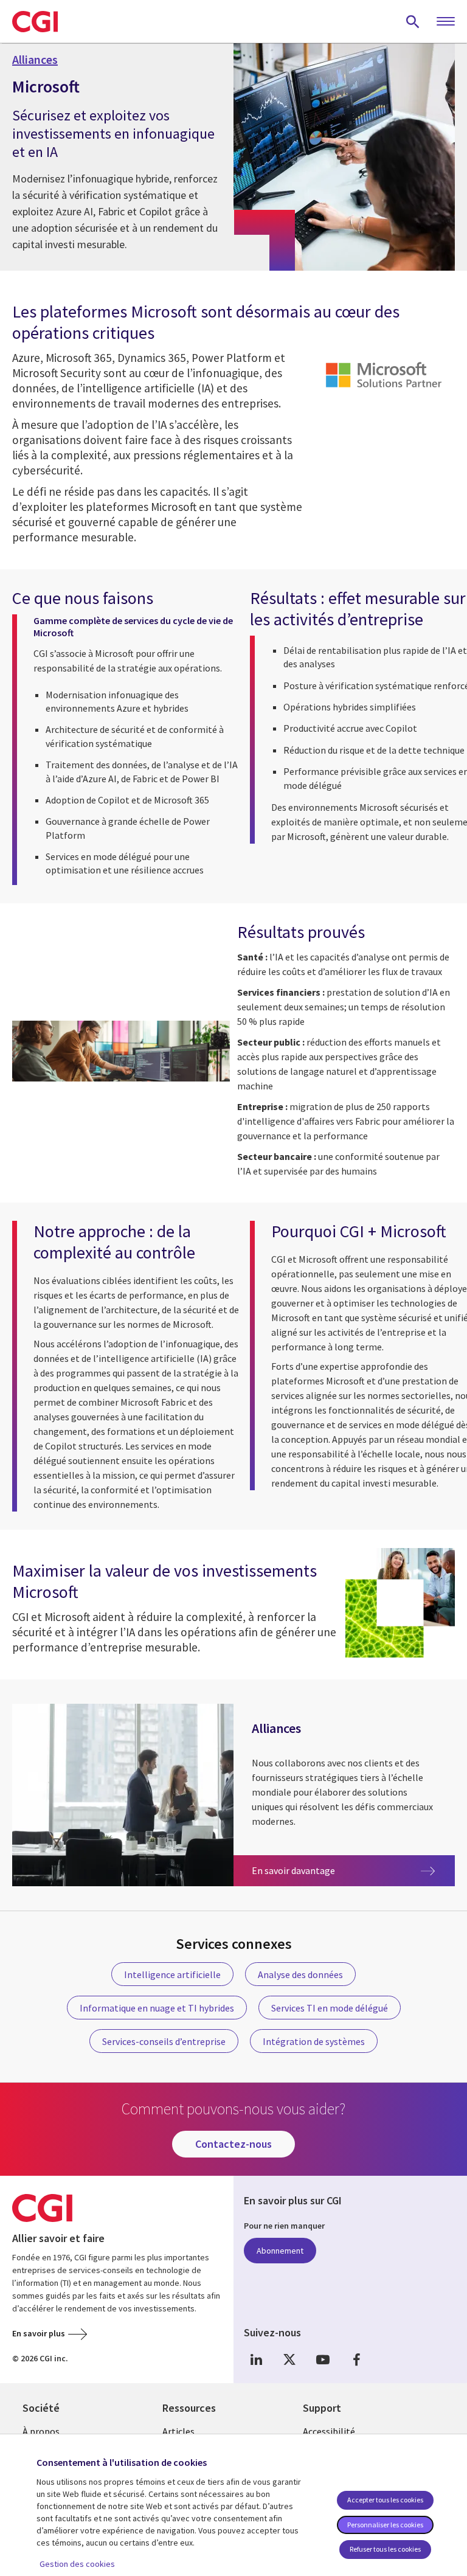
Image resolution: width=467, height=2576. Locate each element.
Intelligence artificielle (172, 1974)
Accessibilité (329, 2431)
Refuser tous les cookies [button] (385, 2549)
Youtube (323, 2359)
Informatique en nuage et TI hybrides (157, 2008)
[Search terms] (413, 21)
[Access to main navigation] (446, 22)
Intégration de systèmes (314, 2041)
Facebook (356, 2359)
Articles (178, 2431)
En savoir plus (39, 2333)
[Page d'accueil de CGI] (35, 21)
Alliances (35, 60)
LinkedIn (256, 2359)
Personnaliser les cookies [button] (385, 2525)
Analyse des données (300, 1974)
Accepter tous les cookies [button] (385, 2500)
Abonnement (280, 2251)
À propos (41, 2431)
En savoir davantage (312, 1870)
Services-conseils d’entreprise (164, 2041)
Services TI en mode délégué (330, 2008)
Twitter (289, 2359)
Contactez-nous (233, 2144)
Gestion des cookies (77, 2564)
